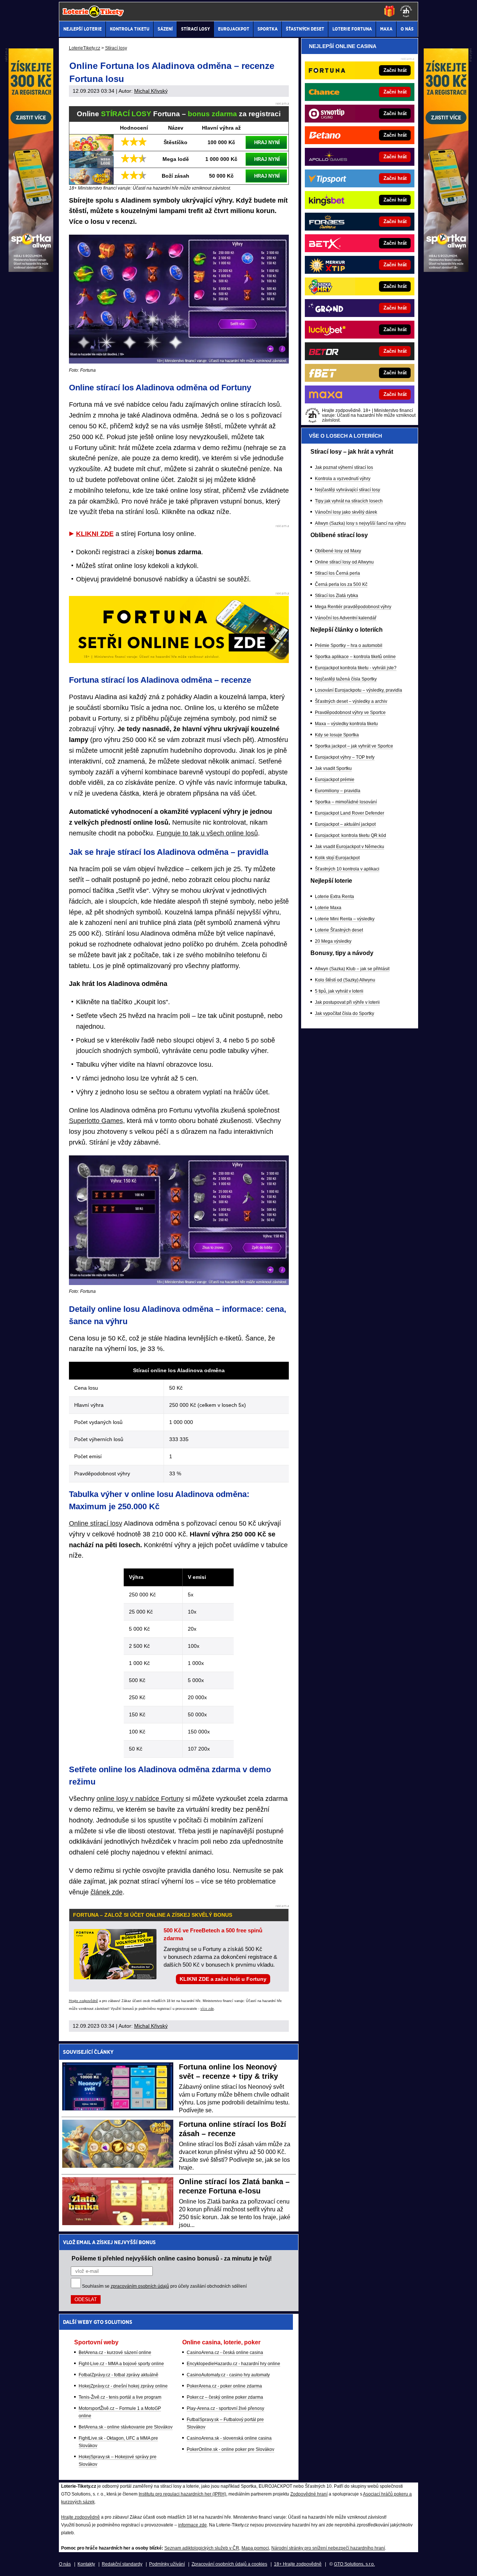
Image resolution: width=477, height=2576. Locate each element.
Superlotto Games (96, 1121)
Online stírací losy (96, 1523)
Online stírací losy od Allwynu (344, 562)
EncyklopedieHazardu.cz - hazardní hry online (233, 2364)
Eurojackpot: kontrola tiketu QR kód (350, 835)
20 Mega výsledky (333, 941)
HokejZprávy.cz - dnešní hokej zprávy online (123, 2386)
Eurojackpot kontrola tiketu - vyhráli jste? (356, 668)
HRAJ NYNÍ (267, 142)
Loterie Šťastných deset (339, 930)
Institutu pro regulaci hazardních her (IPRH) (182, 2494)
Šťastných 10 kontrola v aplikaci (347, 869)
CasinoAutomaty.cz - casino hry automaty (228, 2375)
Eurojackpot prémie (335, 780)
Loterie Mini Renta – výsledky (345, 919)
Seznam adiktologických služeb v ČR (202, 2548)
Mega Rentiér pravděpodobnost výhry (353, 607)
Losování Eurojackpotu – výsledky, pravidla (358, 690)
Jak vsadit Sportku (333, 768)
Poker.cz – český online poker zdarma (225, 2397)
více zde (207, 2009)
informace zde (192, 2525)
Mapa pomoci (255, 2548)
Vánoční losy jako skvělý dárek (346, 512)
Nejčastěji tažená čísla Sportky (346, 679)
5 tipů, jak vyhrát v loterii (339, 991)
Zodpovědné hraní (309, 2494)
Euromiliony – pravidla (338, 791)
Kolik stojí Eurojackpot (337, 858)
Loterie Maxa (328, 908)
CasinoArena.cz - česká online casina (225, 2353)
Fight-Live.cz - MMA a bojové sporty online (121, 2364)
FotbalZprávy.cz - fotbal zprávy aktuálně (119, 2375)
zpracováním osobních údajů (140, 2286)
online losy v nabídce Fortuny (140, 1799)
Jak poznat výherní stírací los (344, 467)
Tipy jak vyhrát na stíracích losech (349, 501)
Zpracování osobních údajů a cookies (229, 2564)
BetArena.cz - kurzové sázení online (115, 2353)
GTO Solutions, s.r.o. (354, 2564)
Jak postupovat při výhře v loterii (347, 1002)
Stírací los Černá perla (337, 573)
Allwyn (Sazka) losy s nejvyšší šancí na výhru (360, 523)
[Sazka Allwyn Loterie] (446, 270)
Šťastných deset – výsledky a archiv (351, 701)
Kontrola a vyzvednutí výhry (343, 479)
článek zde (107, 1892)
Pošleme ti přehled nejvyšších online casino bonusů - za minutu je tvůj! (172, 2258)
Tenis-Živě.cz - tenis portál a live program (120, 2397)
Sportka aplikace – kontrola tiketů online (355, 657)
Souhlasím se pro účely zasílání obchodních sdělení (164, 2286)
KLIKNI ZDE (95, 534)
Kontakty (86, 2564)
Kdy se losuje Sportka (337, 735)
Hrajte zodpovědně (83, 2001)
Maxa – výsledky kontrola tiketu (346, 724)
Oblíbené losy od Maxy (338, 551)
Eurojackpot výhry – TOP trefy (345, 757)
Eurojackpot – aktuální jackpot (345, 824)
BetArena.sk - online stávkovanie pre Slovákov (126, 2427)
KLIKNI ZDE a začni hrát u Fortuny (223, 1979)
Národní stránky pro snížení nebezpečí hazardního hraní (328, 2548)
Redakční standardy (122, 2564)
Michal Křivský (151, 91)
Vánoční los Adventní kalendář (346, 618)
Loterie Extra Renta (334, 897)
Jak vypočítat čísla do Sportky (345, 1013)
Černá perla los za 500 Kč (341, 584)
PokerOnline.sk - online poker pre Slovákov (230, 2449)
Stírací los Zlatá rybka (337, 596)
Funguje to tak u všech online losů (207, 833)
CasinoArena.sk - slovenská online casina (229, 2438)
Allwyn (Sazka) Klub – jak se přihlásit (352, 969)
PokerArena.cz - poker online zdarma (224, 2386)
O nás (65, 2564)
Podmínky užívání (167, 2564)
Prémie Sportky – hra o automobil (349, 645)
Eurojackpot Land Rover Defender (350, 813)
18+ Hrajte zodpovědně (298, 2564)
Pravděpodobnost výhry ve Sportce (350, 713)
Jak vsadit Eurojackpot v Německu (350, 847)
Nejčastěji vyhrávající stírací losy (348, 490)
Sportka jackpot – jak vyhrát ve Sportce (354, 746)
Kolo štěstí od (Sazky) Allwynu (345, 980)
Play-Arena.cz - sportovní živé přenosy (225, 2408)
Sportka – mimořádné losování (346, 802)
